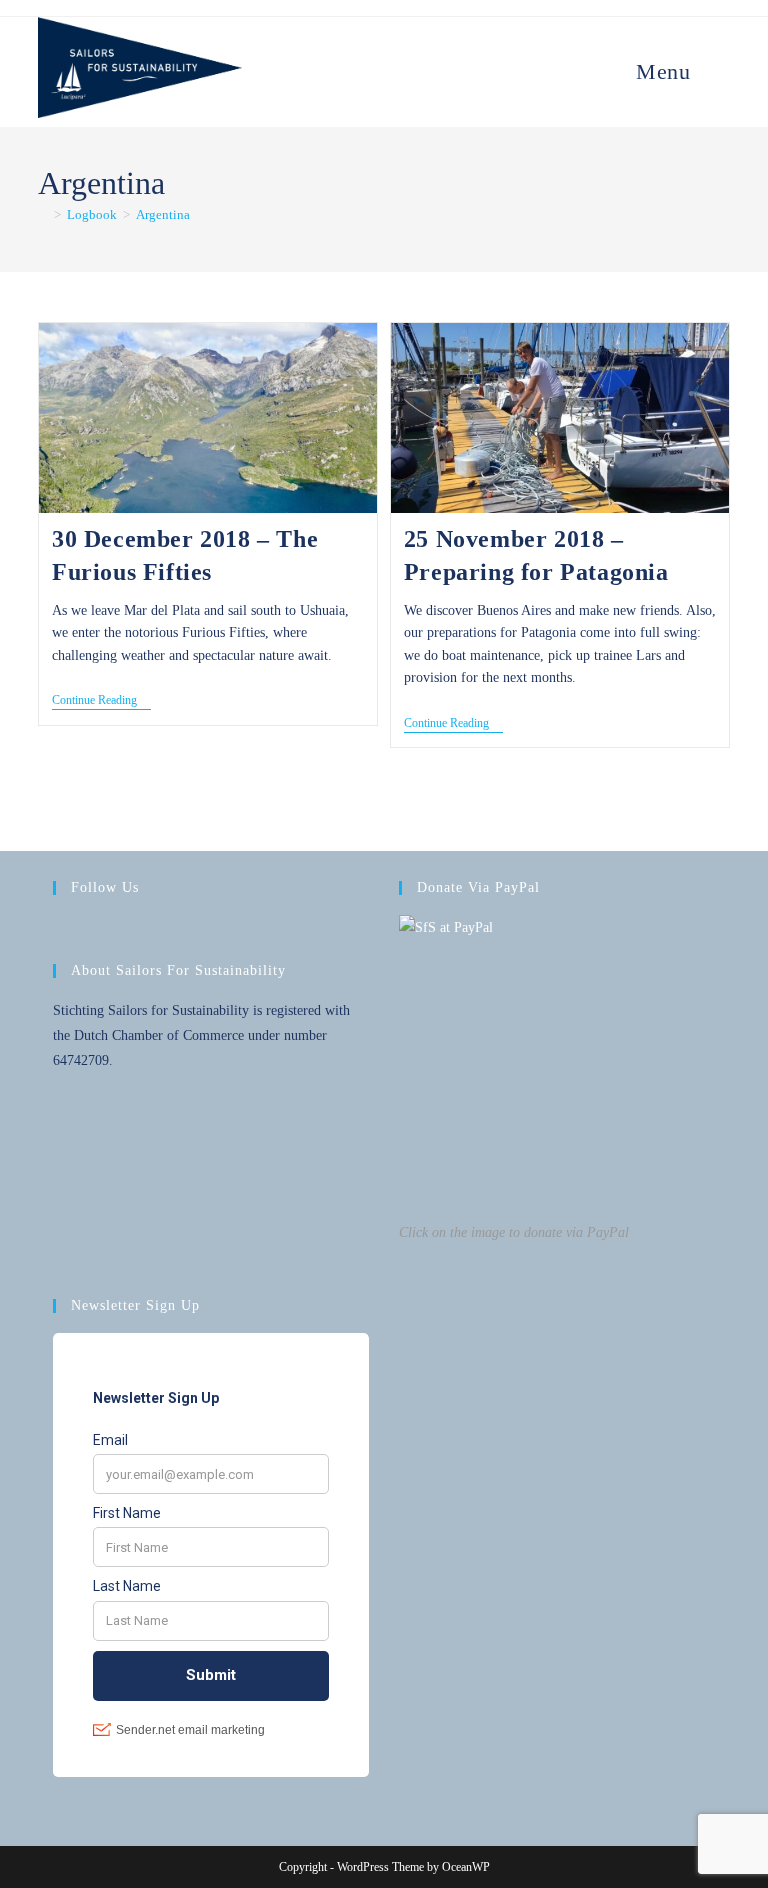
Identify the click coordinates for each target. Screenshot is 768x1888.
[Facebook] (65, 929)
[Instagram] (89, 929)
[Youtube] (137, 929)
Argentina (163, 214)
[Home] (43, 214)
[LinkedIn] (113, 929)
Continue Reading (101, 701)
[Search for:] (713, 71)
